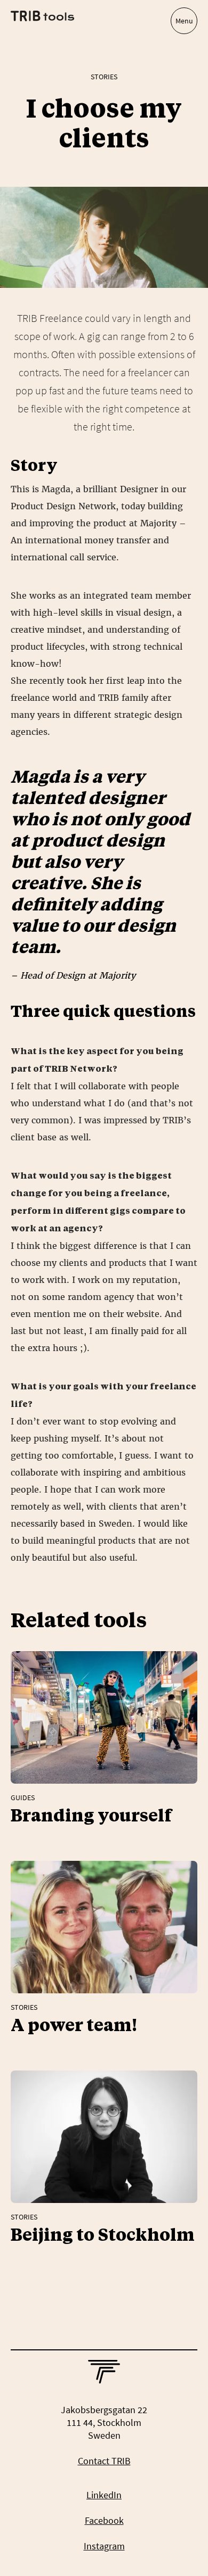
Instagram (104, 2546)
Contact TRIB (104, 2461)
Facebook (104, 2520)
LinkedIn (104, 2495)
